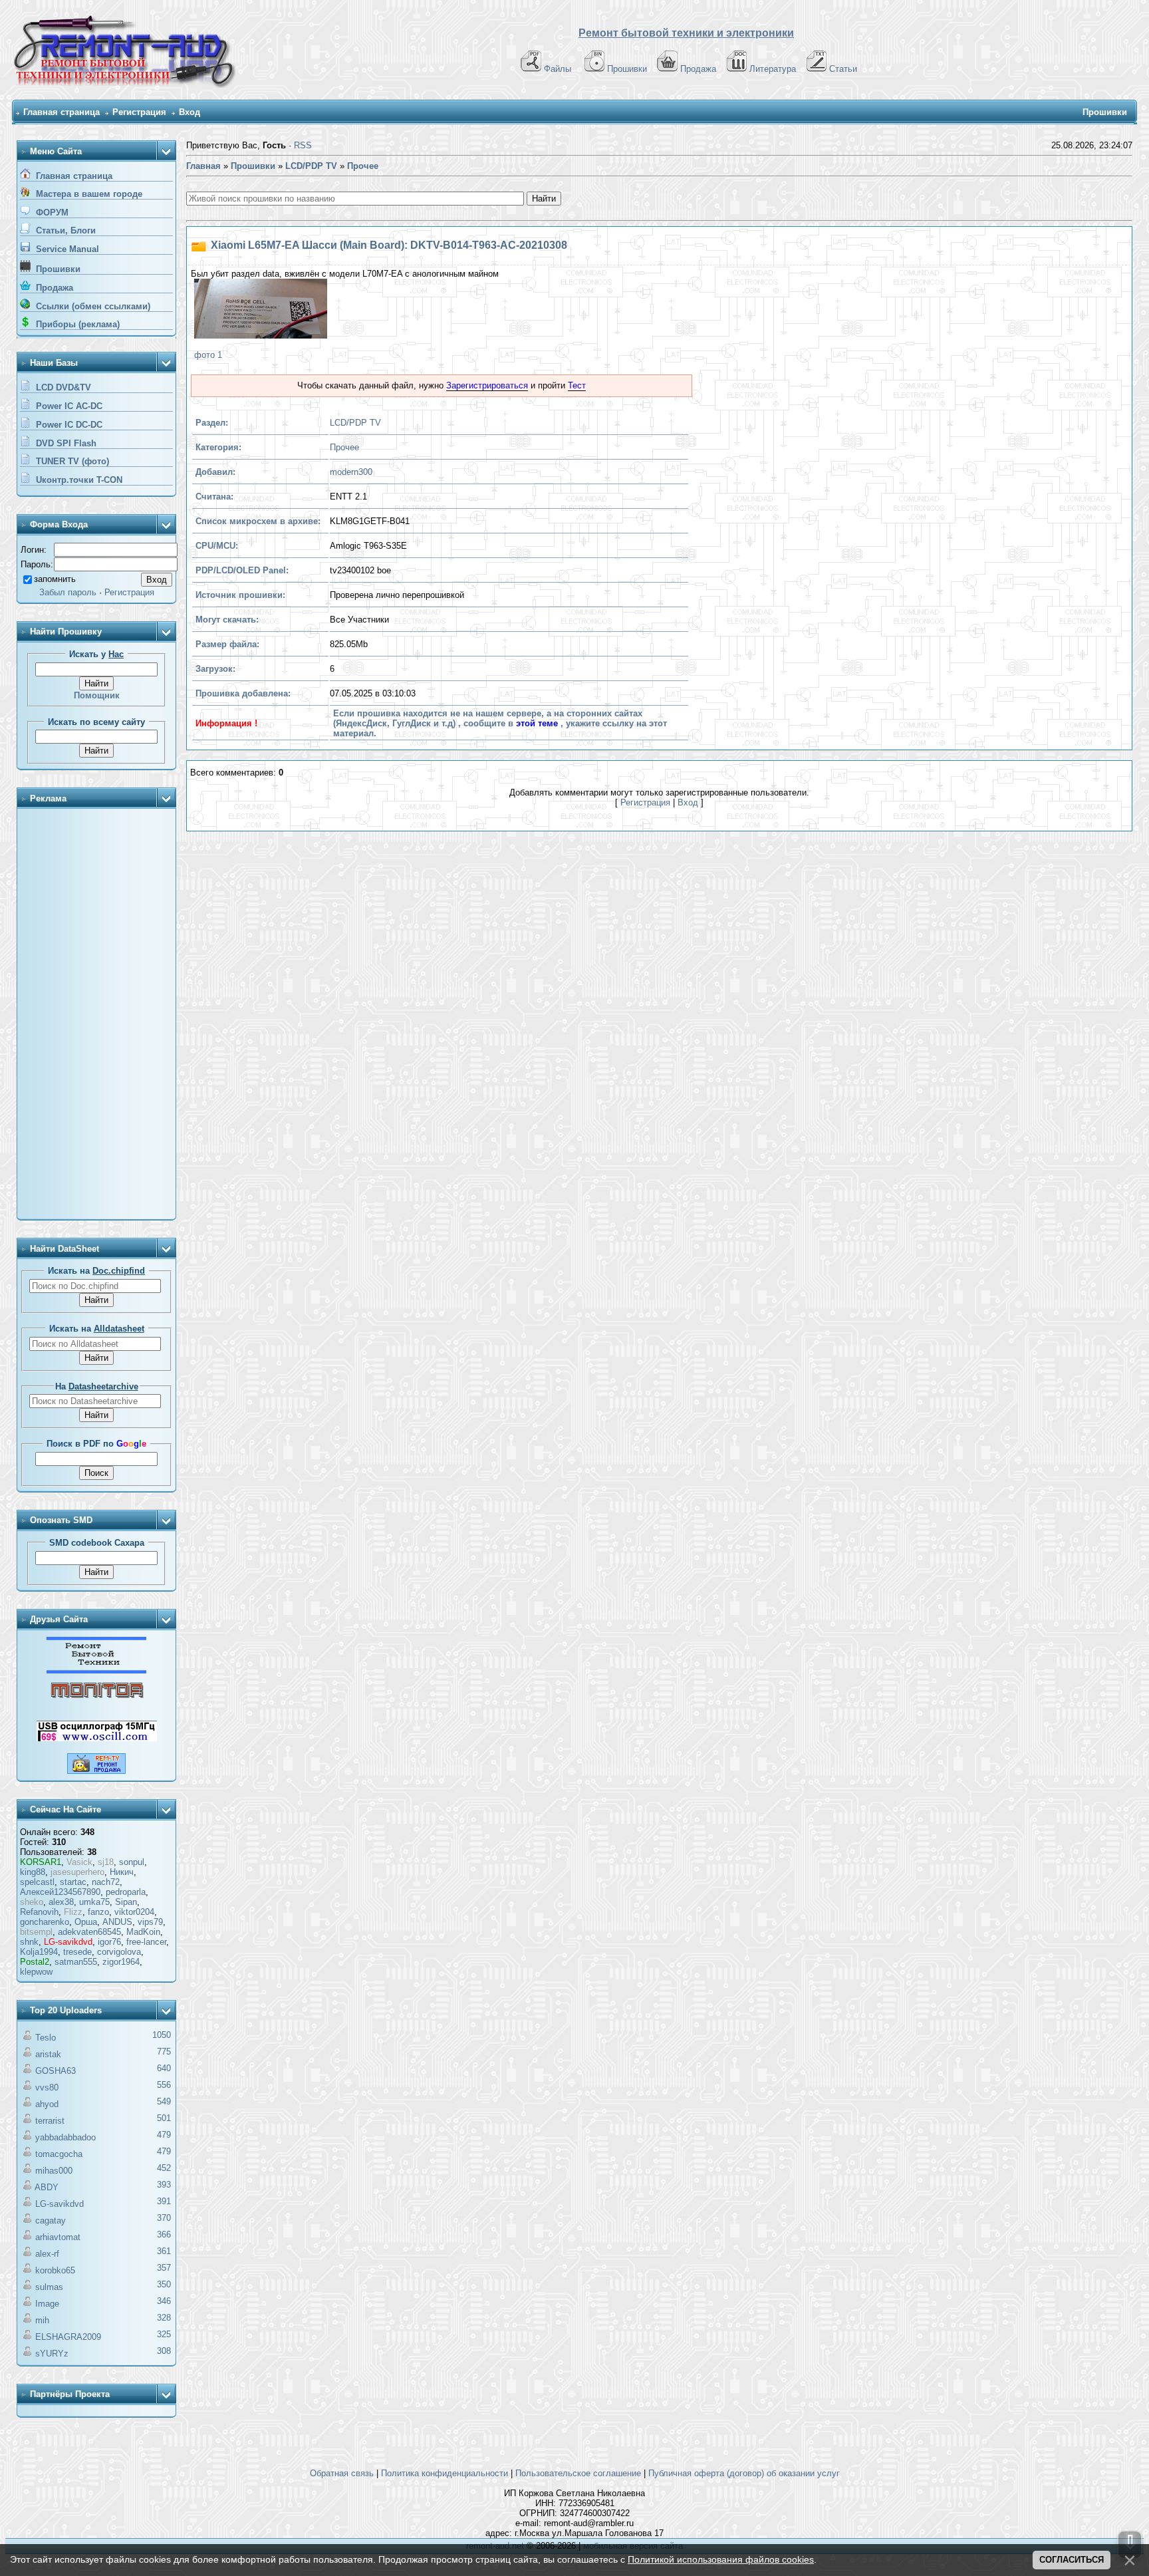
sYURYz (52, 2354)
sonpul (132, 1862)
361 (164, 2251)
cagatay (51, 2220)
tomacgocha (59, 2154)
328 (164, 2318)
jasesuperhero (77, 1872)
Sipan (126, 1902)
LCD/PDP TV (355, 423)
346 (164, 2301)
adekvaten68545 (89, 1932)
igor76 (109, 1942)
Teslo (46, 2038)
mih (42, 2320)
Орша (86, 1922)
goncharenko (45, 1922)
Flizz (73, 1912)
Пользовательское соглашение (578, 2473)
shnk (29, 1942)
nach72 (106, 1882)
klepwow (36, 1972)
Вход (190, 112)
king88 (33, 1872)
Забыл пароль (68, 592)
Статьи (843, 69)
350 (164, 2284)
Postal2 (35, 1962)
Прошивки (627, 69)
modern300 (351, 472)
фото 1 (208, 355)
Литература (773, 69)
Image (47, 2304)
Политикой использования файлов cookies (721, 2559)
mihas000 (54, 2171)
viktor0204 (134, 1912)
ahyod (47, 2104)
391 (164, 2201)
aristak (48, 2054)
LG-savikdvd (68, 1942)
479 (164, 2135)
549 (164, 2101)
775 (164, 2052)
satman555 (76, 1962)
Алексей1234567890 (60, 1892)
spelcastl (37, 1882)
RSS (303, 145)
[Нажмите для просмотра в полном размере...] (259, 310)
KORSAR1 (41, 1862)
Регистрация (139, 112)
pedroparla (126, 1892)
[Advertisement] (96, 1015)
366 (164, 2234)
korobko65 (55, 2270)
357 (164, 2268)
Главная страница (62, 112)
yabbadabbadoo (65, 2137)
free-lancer (146, 1942)
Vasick (79, 1862)
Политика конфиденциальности (445, 2473)
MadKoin (143, 1932)
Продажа (698, 69)
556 (164, 2085)
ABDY (47, 2187)
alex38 (61, 1902)
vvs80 (47, 2087)
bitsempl (36, 1932)
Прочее (344, 447)
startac (73, 1882)
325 (164, 2334)
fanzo (98, 1912)
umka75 (94, 1902)
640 (164, 2068)
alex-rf (47, 2254)
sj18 (106, 1862)
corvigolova (119, 1952)
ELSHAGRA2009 (68, 2337)
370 (164, 2218)
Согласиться (1072, 2560)
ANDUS (117, 1922)
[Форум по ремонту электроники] (96, 1670)
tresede (77, 1952)
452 (164, 2168)
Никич (122, 1872)
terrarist (50, 2121)
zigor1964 (121, 1962)
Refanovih (39, 1912)
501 (164, 2118)
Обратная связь (342, 2473)
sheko (32, 1902)
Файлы (558, 69)
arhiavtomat (58, 2237)
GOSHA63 (56, 2071)
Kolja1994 (39, 1952)
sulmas (49, 2287)
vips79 (150, 1922)
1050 (162, 2035)
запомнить (55, 579)
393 (164, 2185)
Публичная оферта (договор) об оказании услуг (744, 2473)
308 (164, 2351)
